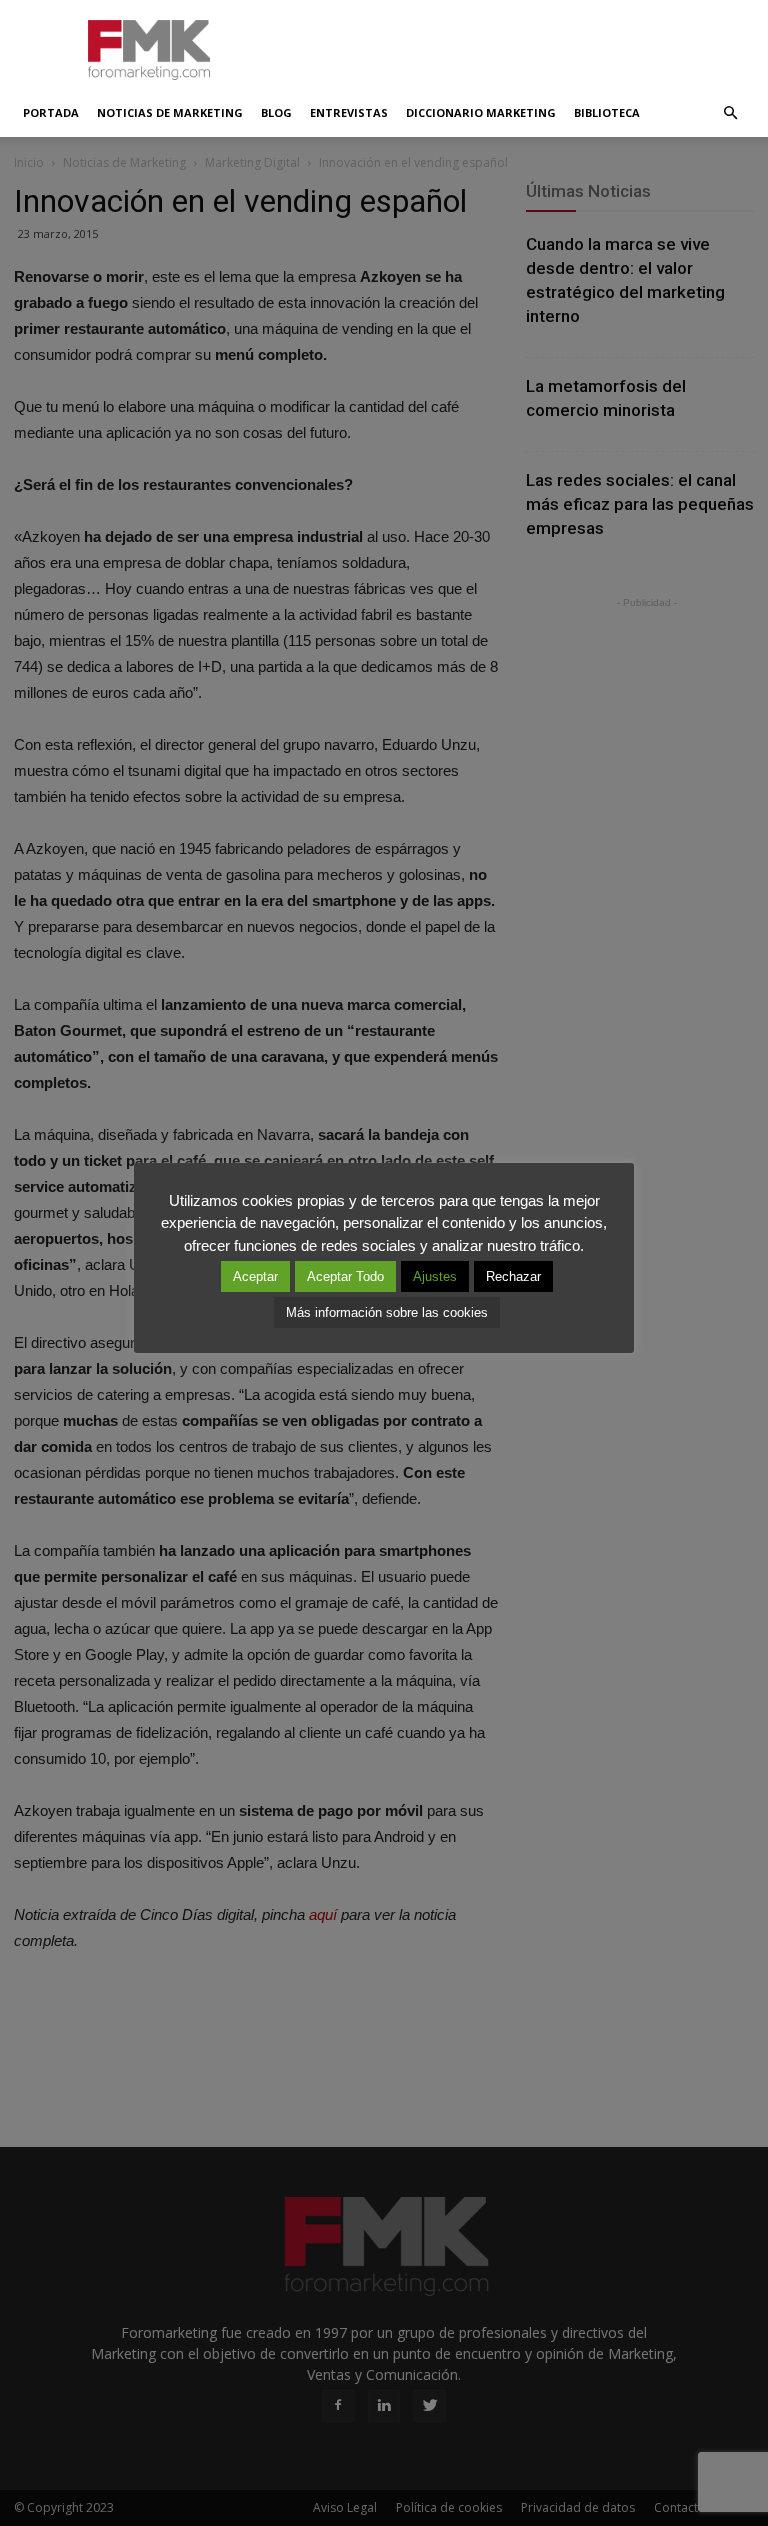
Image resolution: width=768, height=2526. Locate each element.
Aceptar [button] (255, 1276)
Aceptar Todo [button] (345, 1276)
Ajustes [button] (435, 1276)
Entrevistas (349, 112)
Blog (276, 112)
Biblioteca (607, 112)
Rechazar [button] (513, 1276)
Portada (51, 112)
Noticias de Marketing (170, 112)
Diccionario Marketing (481, 112)
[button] (730, 113)
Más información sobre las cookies (387, 1312)
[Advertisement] (519, 44)
